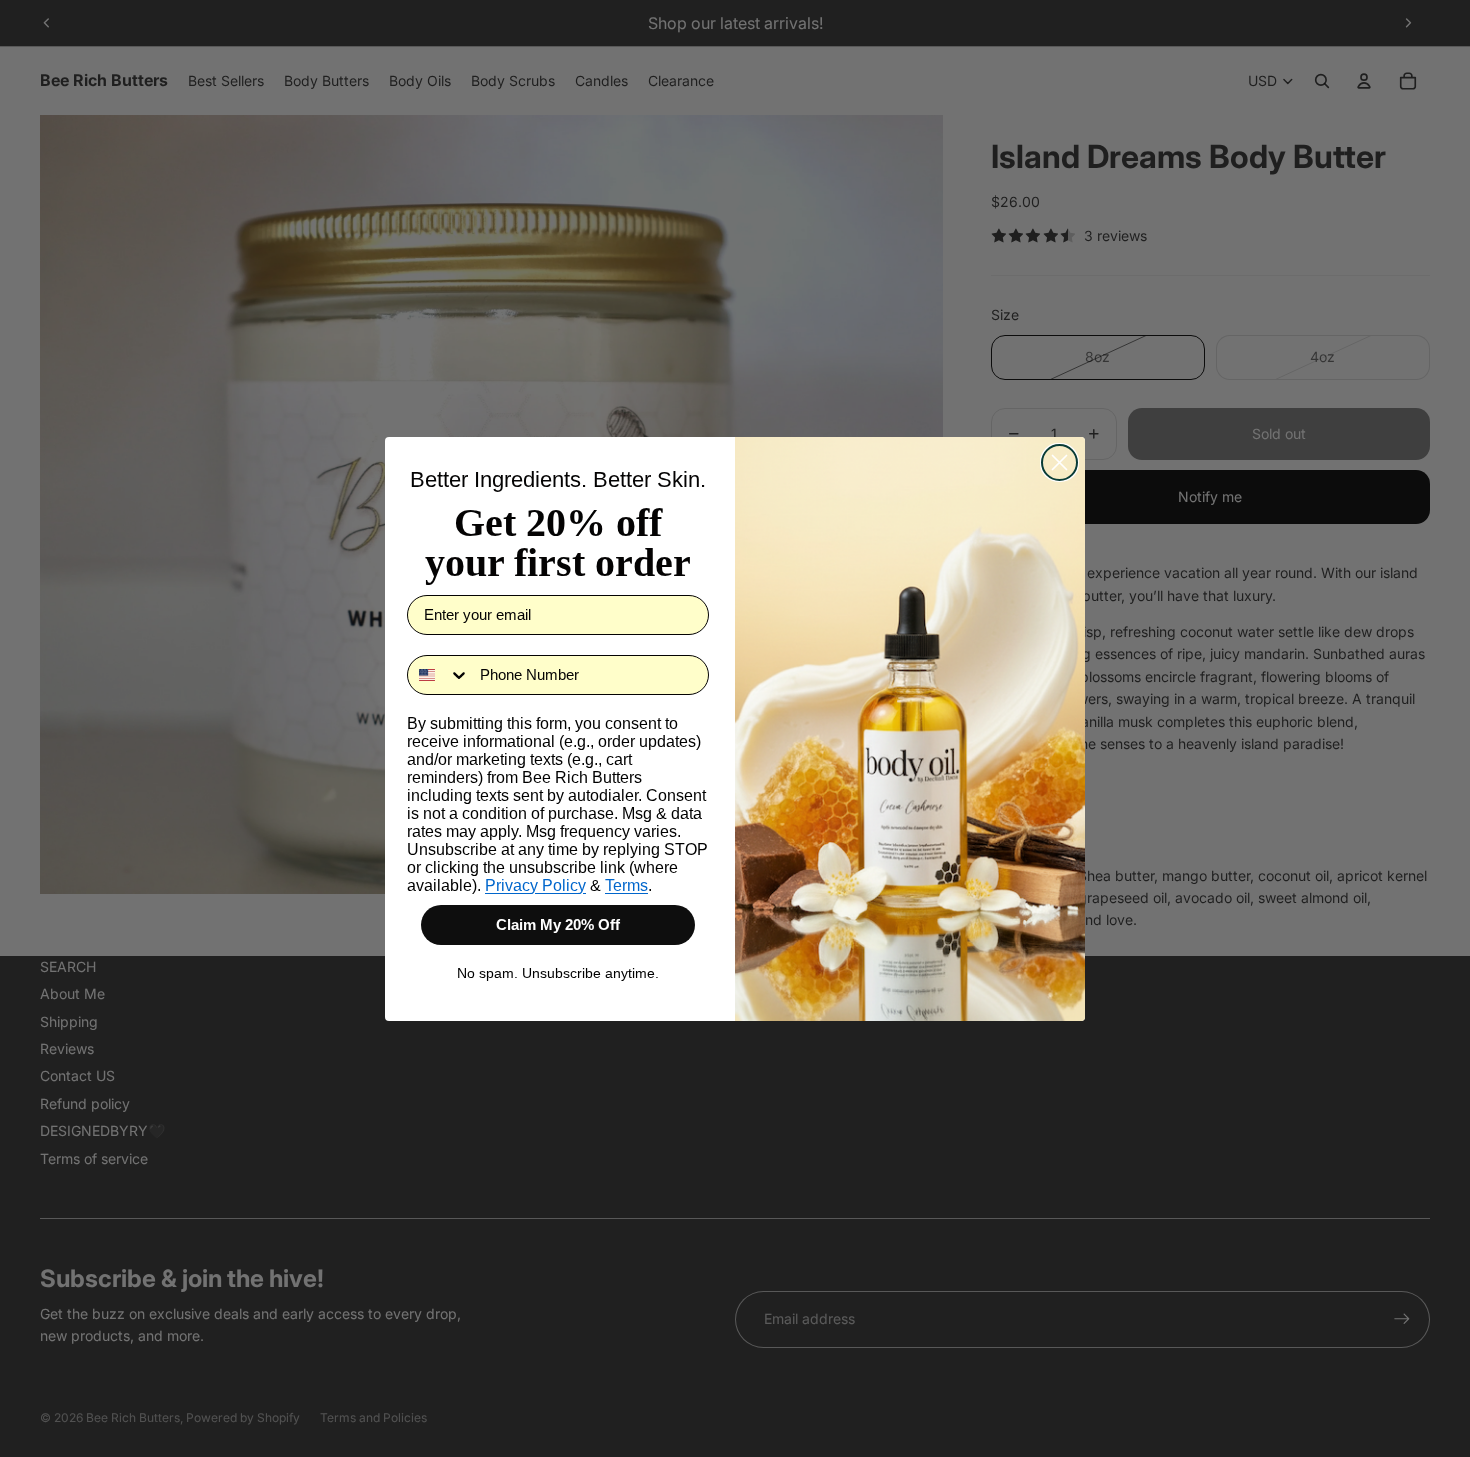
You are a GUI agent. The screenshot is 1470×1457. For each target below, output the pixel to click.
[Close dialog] (1059, 462)
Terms (626, 885)
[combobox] (439, 675)
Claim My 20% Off (558, 924)
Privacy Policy (535, 885)
